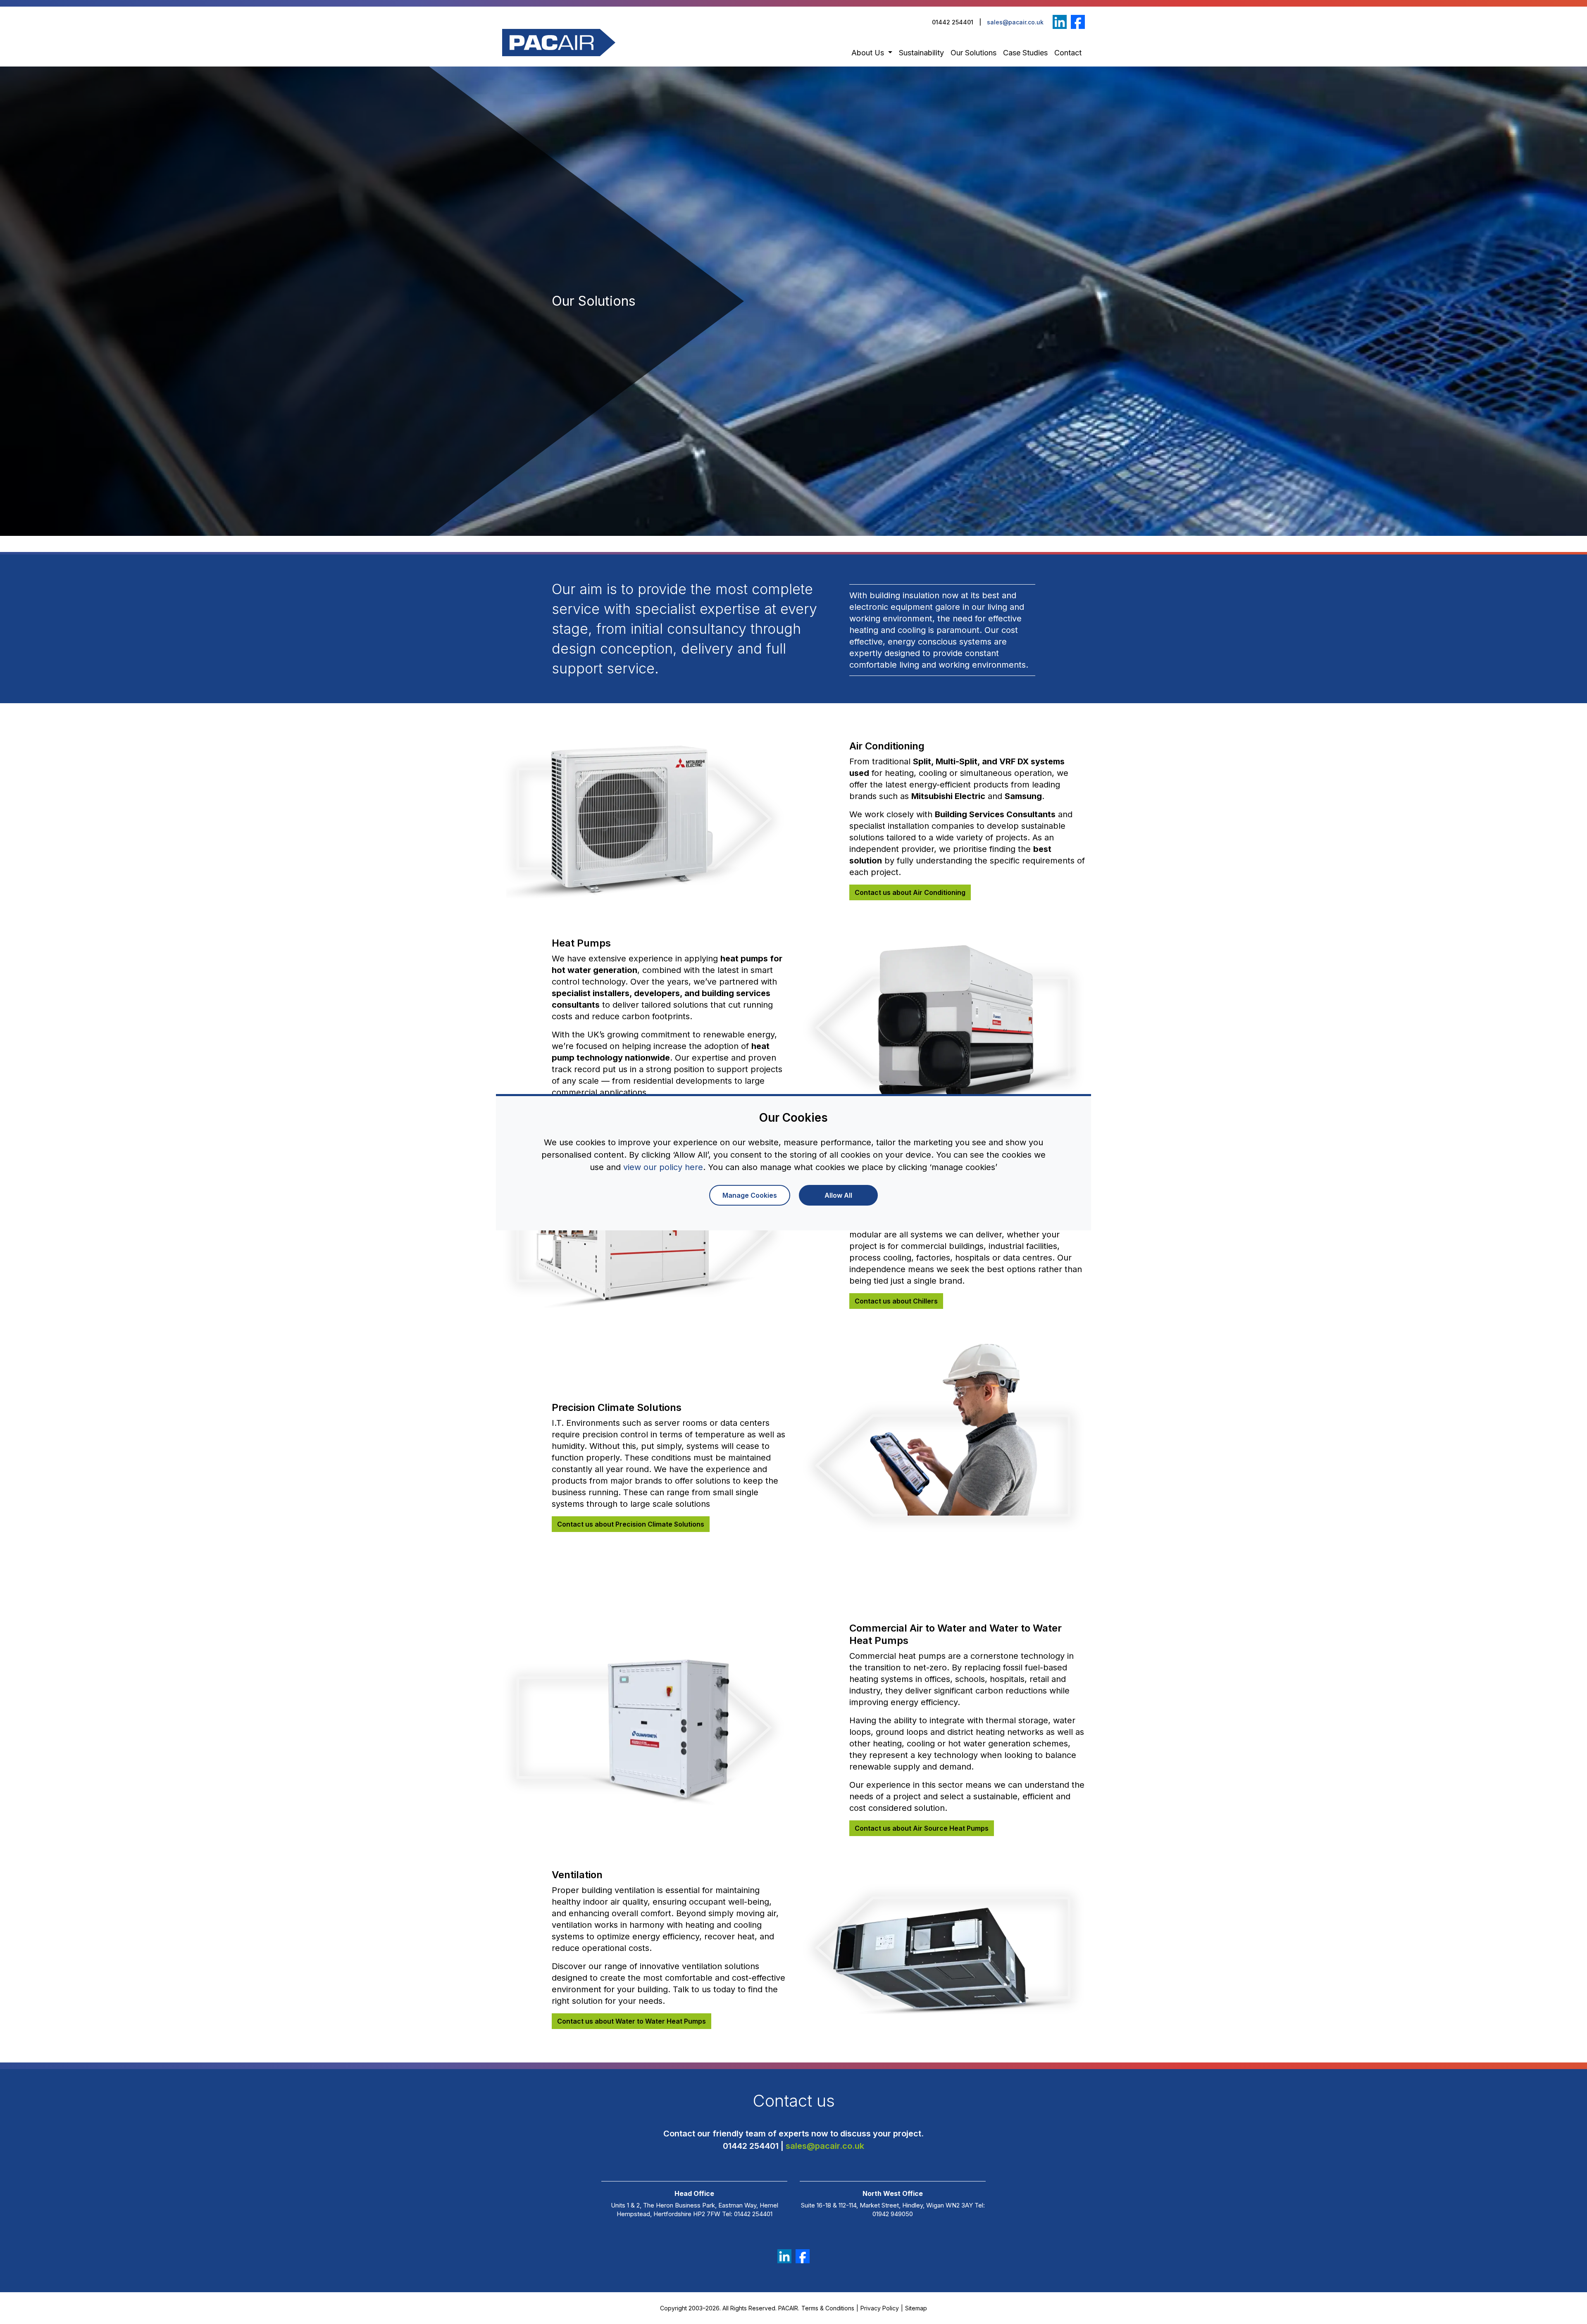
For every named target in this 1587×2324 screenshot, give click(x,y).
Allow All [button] (838, 1195)
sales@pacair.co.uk (1015, 22)
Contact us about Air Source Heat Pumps (922, 1828)
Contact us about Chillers (896, 1301)
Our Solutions (973, 53)
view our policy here (663, 1167)
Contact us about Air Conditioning (910, 892)
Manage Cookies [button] (750, 1195)
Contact (1068, 53)
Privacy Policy (880, 2308)
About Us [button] (869, 53)
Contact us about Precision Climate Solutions (631, 1524)
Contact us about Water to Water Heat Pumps (631, 2021)
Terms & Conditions (828, 2308)
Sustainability (921, 53)
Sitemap (916, 2308)
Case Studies (1025, 53)
